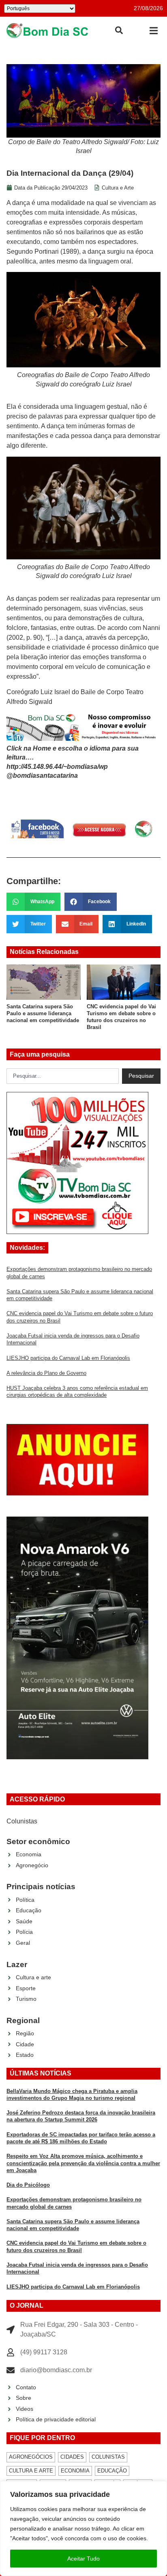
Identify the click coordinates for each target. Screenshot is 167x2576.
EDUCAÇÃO (112, 2471)
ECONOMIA (75, 2471)
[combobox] (63, 1076)
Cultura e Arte (118, 188)
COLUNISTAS (108, 2457)
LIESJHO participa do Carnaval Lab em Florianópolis (68, 1358)
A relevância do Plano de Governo (46, 1373)
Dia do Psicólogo (28, 2185)
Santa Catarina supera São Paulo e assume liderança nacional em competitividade (43, 1014)
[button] (153, 31)
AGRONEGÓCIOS (31, 2457)
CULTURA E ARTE (31, 2471)
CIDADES (72, 2457)
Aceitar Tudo (83, 2559)
